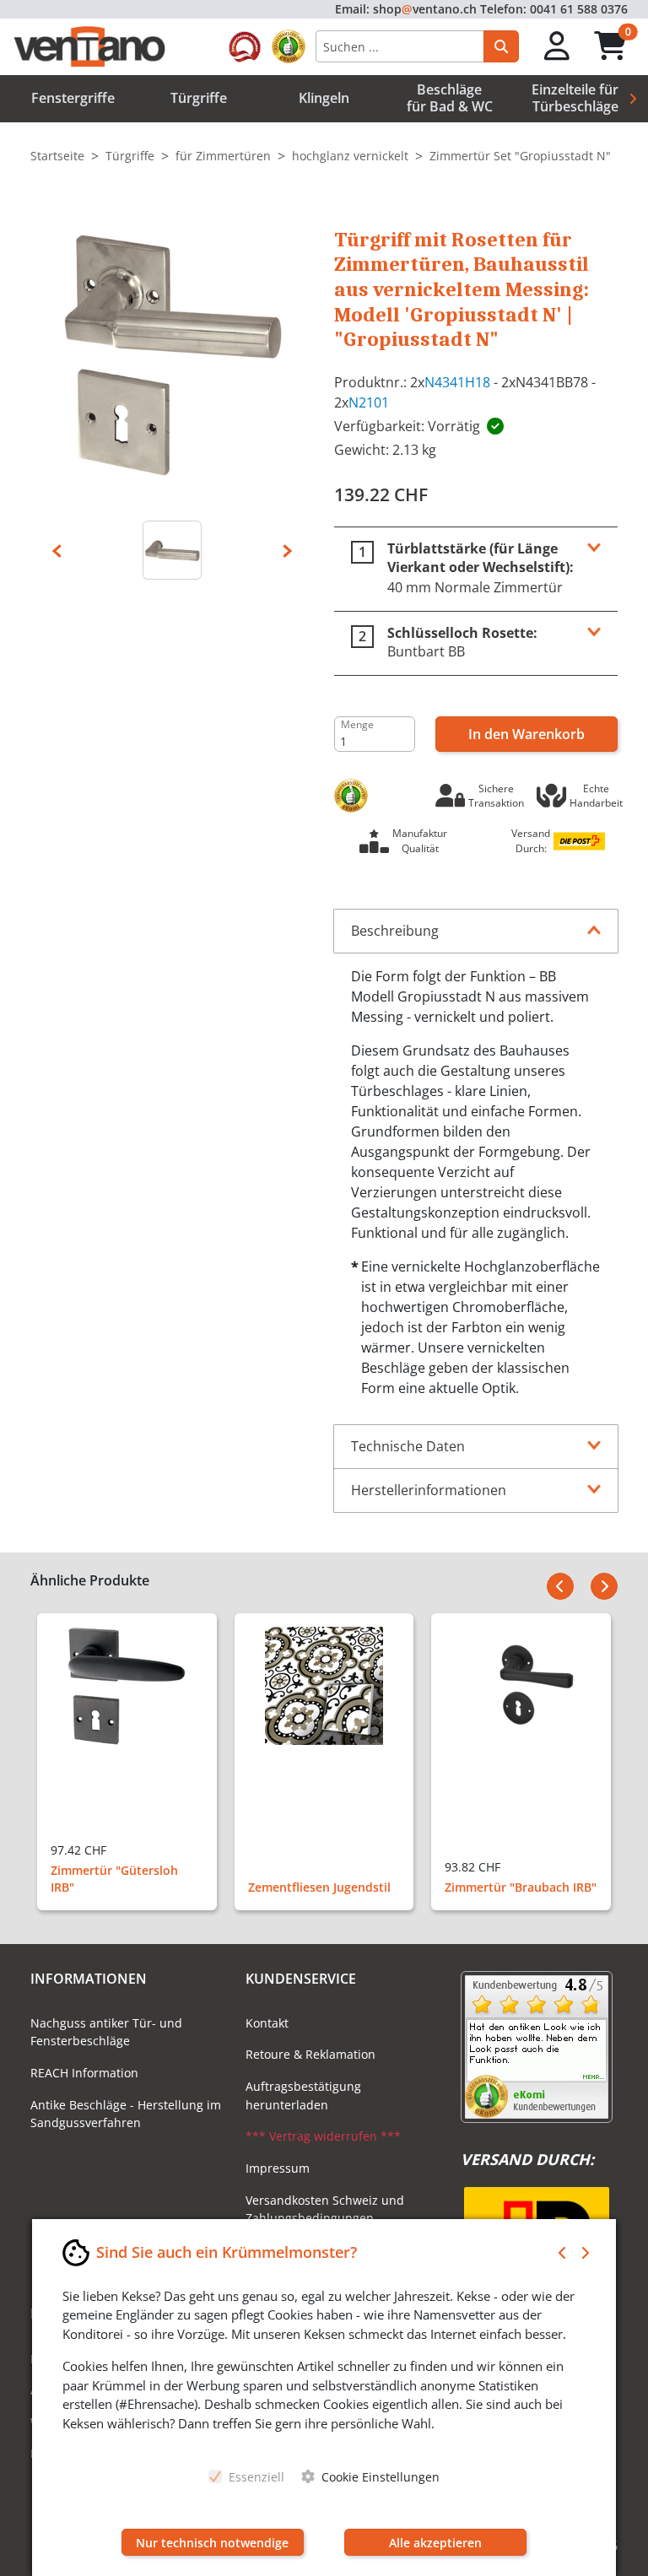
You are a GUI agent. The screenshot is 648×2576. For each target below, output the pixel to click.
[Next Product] (604, 1586)
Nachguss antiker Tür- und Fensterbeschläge (106, 2032)
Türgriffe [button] (199, 98)
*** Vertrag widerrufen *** (323, 2136)
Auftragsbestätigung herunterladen (303, 2095)
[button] (557, 47)
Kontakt (267, 2023)
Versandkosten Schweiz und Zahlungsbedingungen (325, 2209)
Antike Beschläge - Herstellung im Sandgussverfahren (126, 2114)
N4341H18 (457, 382)
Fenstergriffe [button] (73, 98)
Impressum (278, 2168)
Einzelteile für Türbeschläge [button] (575, 97)
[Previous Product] (560, 1586)
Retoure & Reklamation (310, 2054)
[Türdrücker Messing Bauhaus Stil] (172, 550)
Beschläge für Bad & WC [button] (450, 97)
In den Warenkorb (526, 734)
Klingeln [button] (324, 98)
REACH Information (84, 2073)
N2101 (369, 402)
